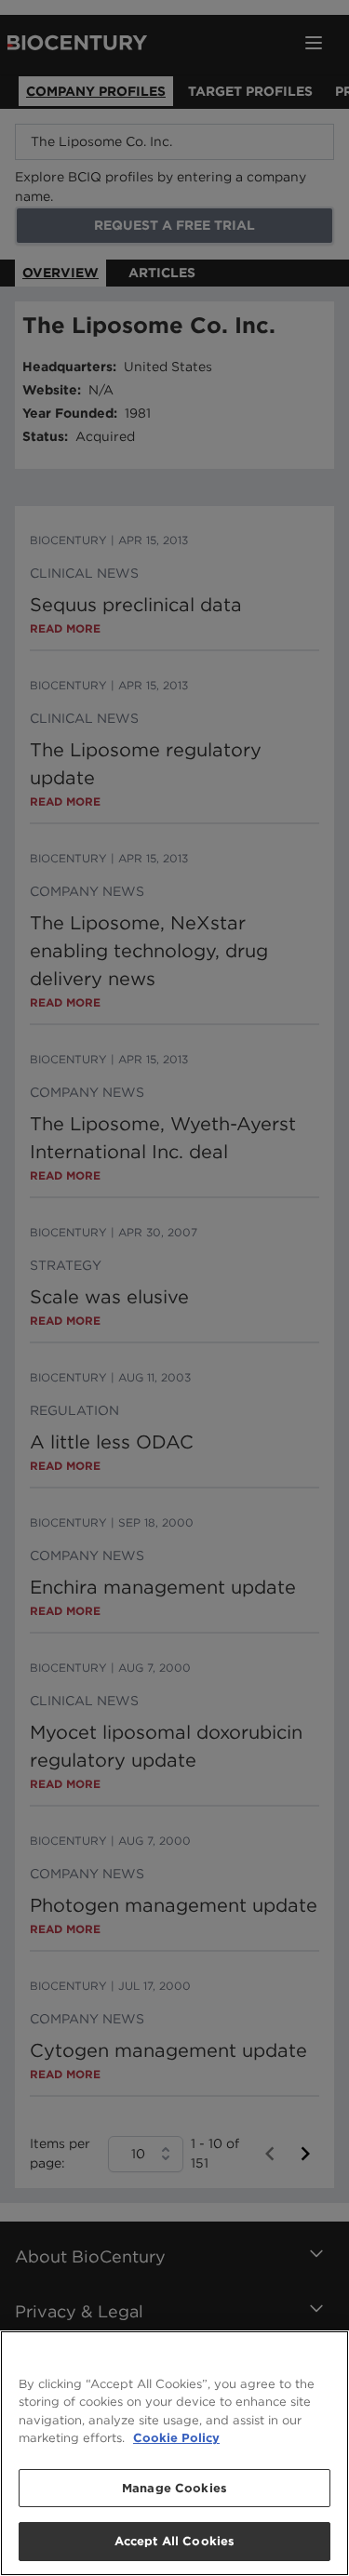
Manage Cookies (174, 2488)
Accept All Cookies (174, 2541)
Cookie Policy (176, 2438)
